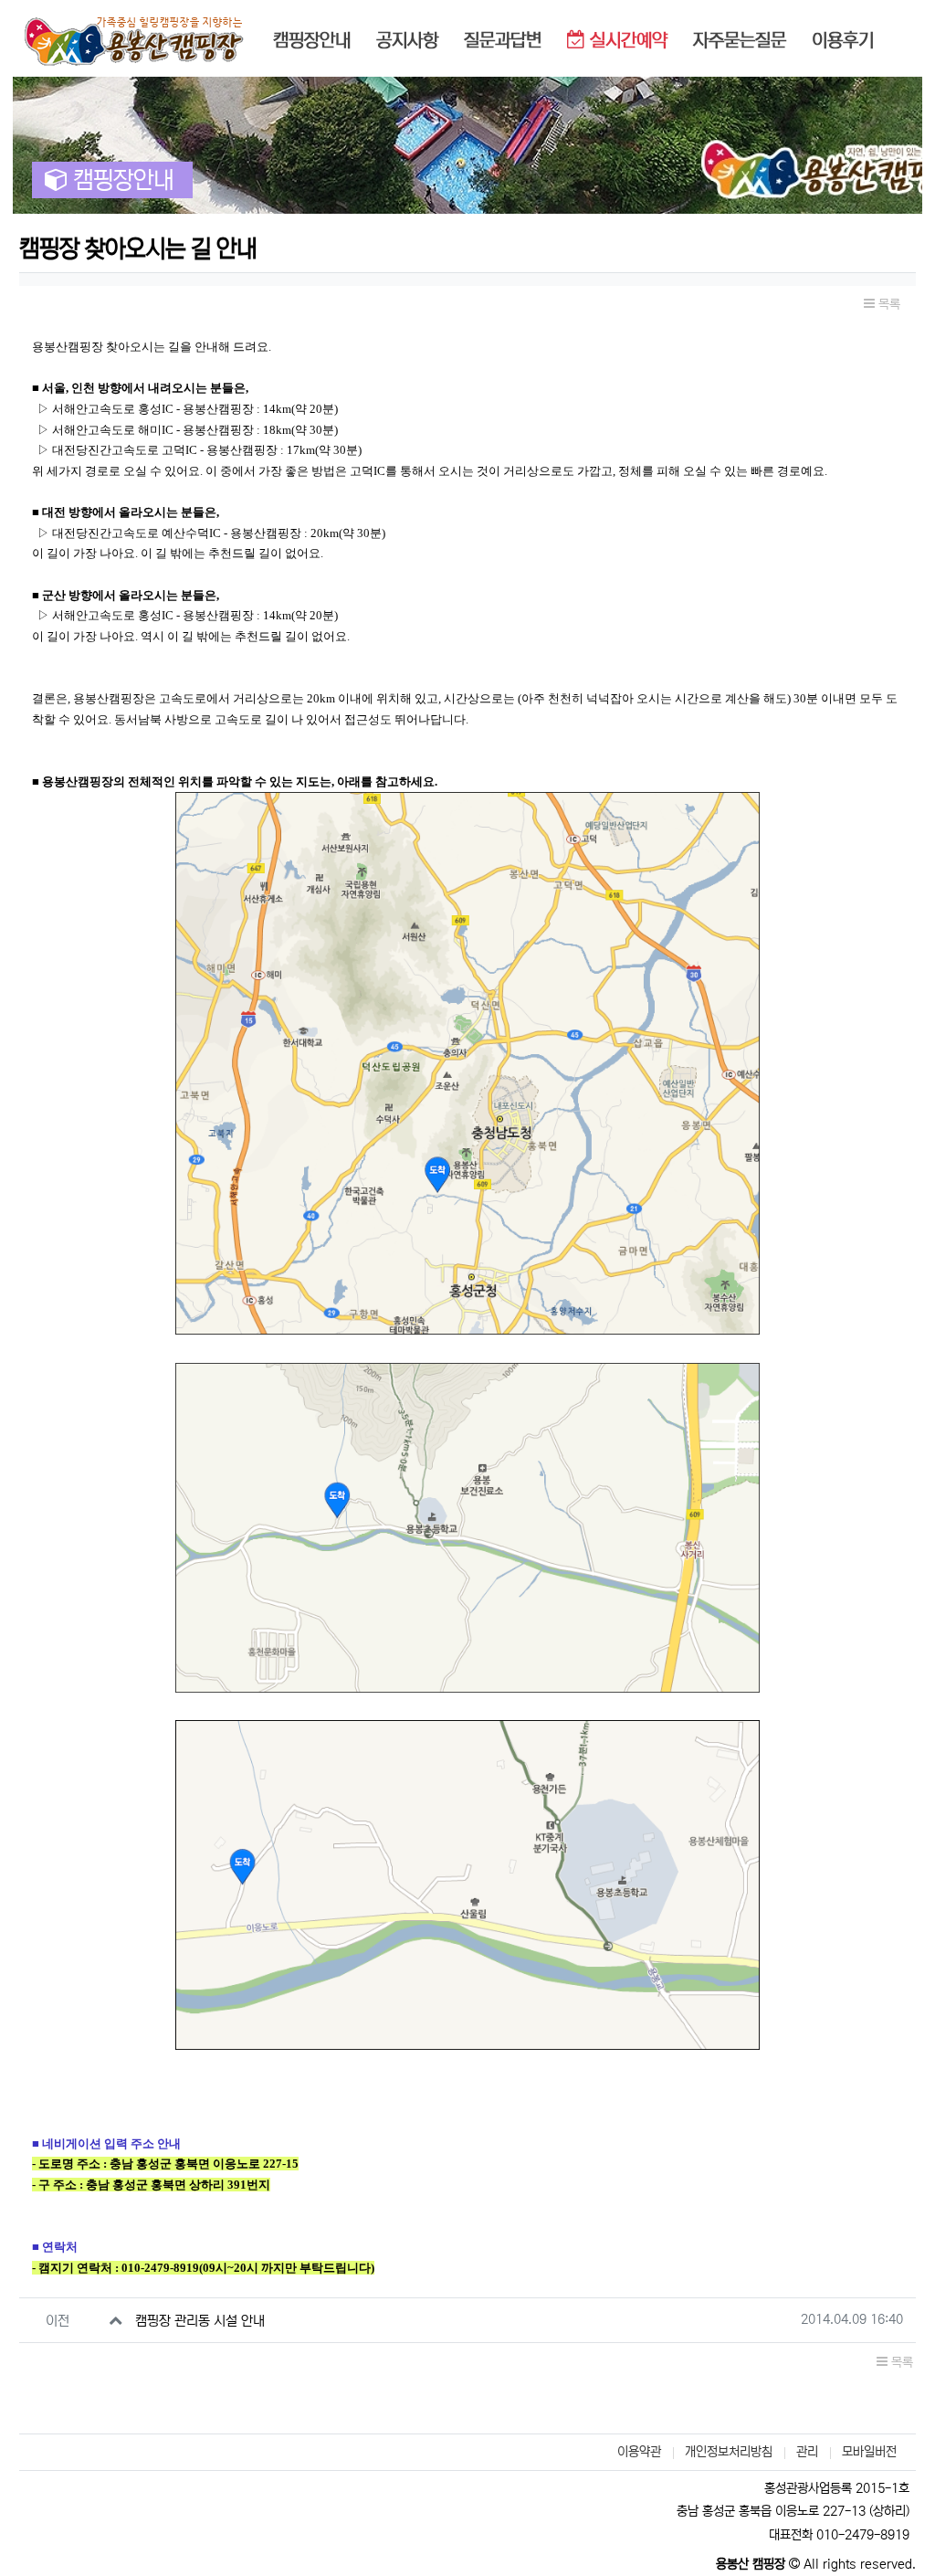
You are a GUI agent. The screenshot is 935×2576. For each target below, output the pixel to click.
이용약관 (639, 2452)
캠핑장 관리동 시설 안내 (200, 2321)
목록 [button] (888, 304)
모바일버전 (869, 2452)
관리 (807, 2452)
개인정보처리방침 (729, 2452)
